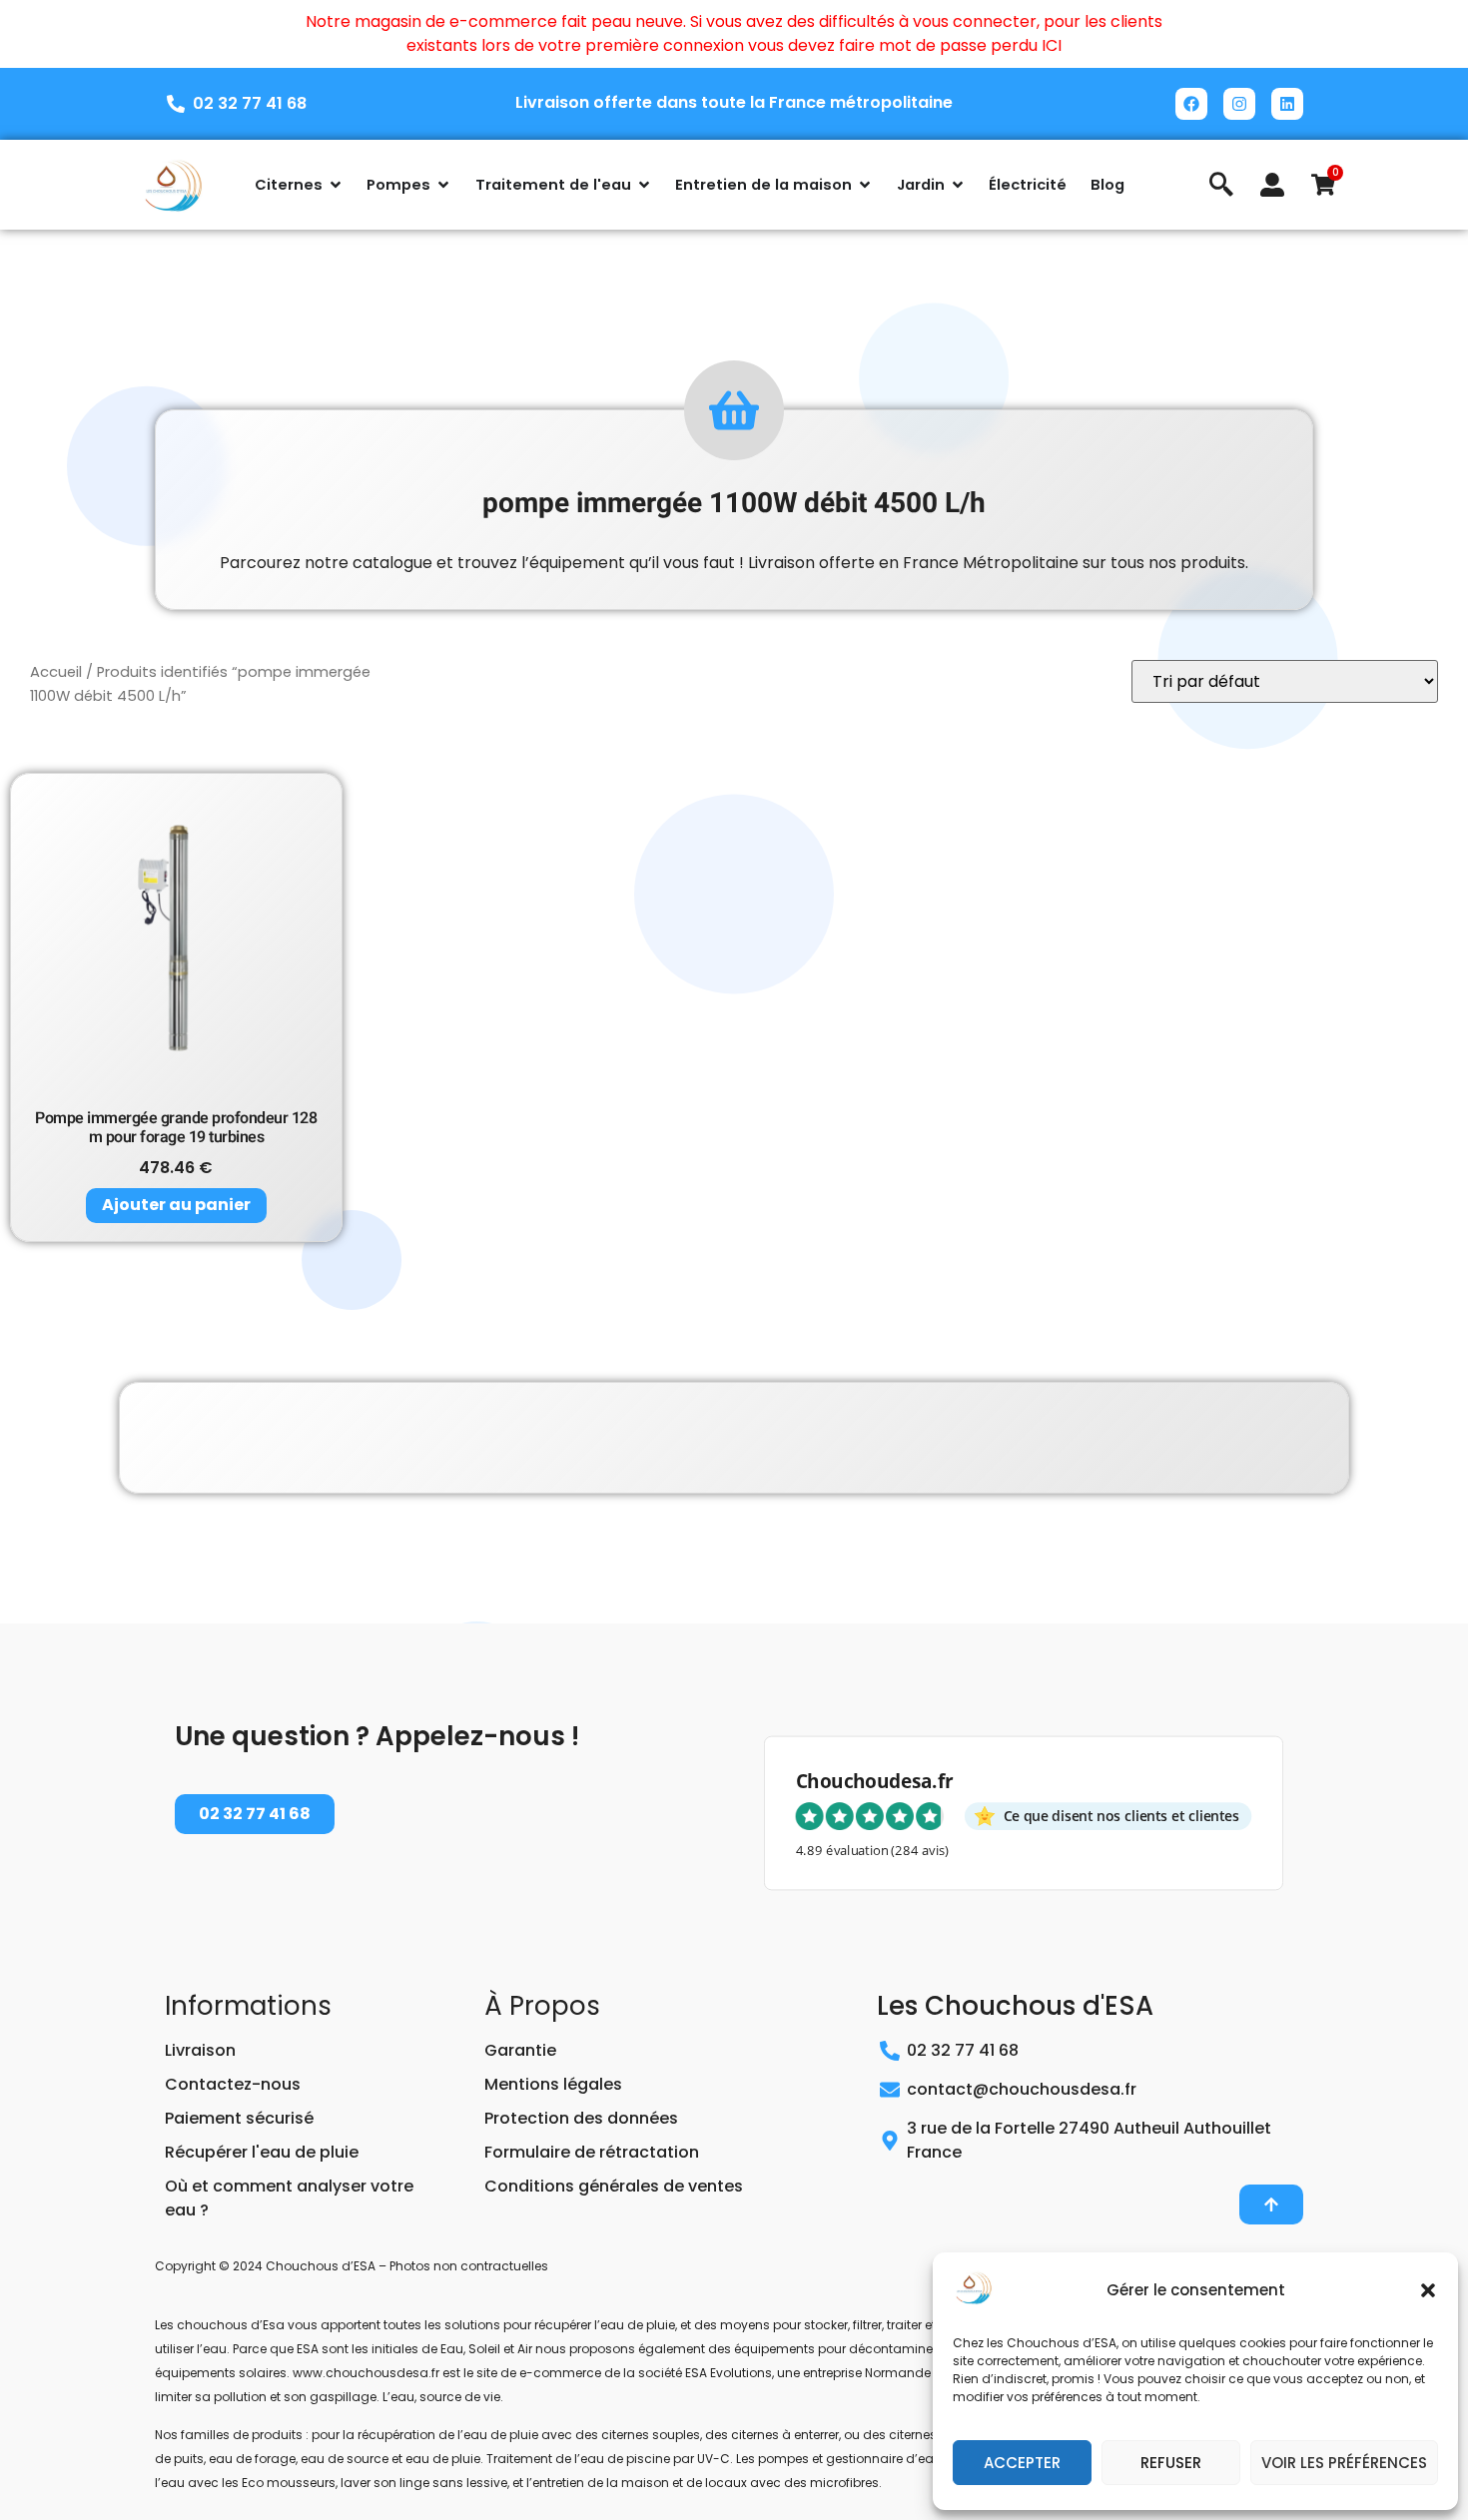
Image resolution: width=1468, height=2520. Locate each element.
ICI (1052, 45)
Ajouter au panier (176, 1205)
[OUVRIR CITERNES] (336, 185)
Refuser (1171, 2463)
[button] (1428, 2290)
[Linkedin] (1287, 104)
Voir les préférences (1344, 2463)
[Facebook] (1191, 104)
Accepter (1022, 2463)
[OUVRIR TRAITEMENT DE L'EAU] (644, 185)
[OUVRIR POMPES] (443, 185)
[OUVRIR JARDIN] (958, 185)
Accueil (56, 672)
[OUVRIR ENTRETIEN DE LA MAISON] (865, 185)
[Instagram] (1239, 104)
